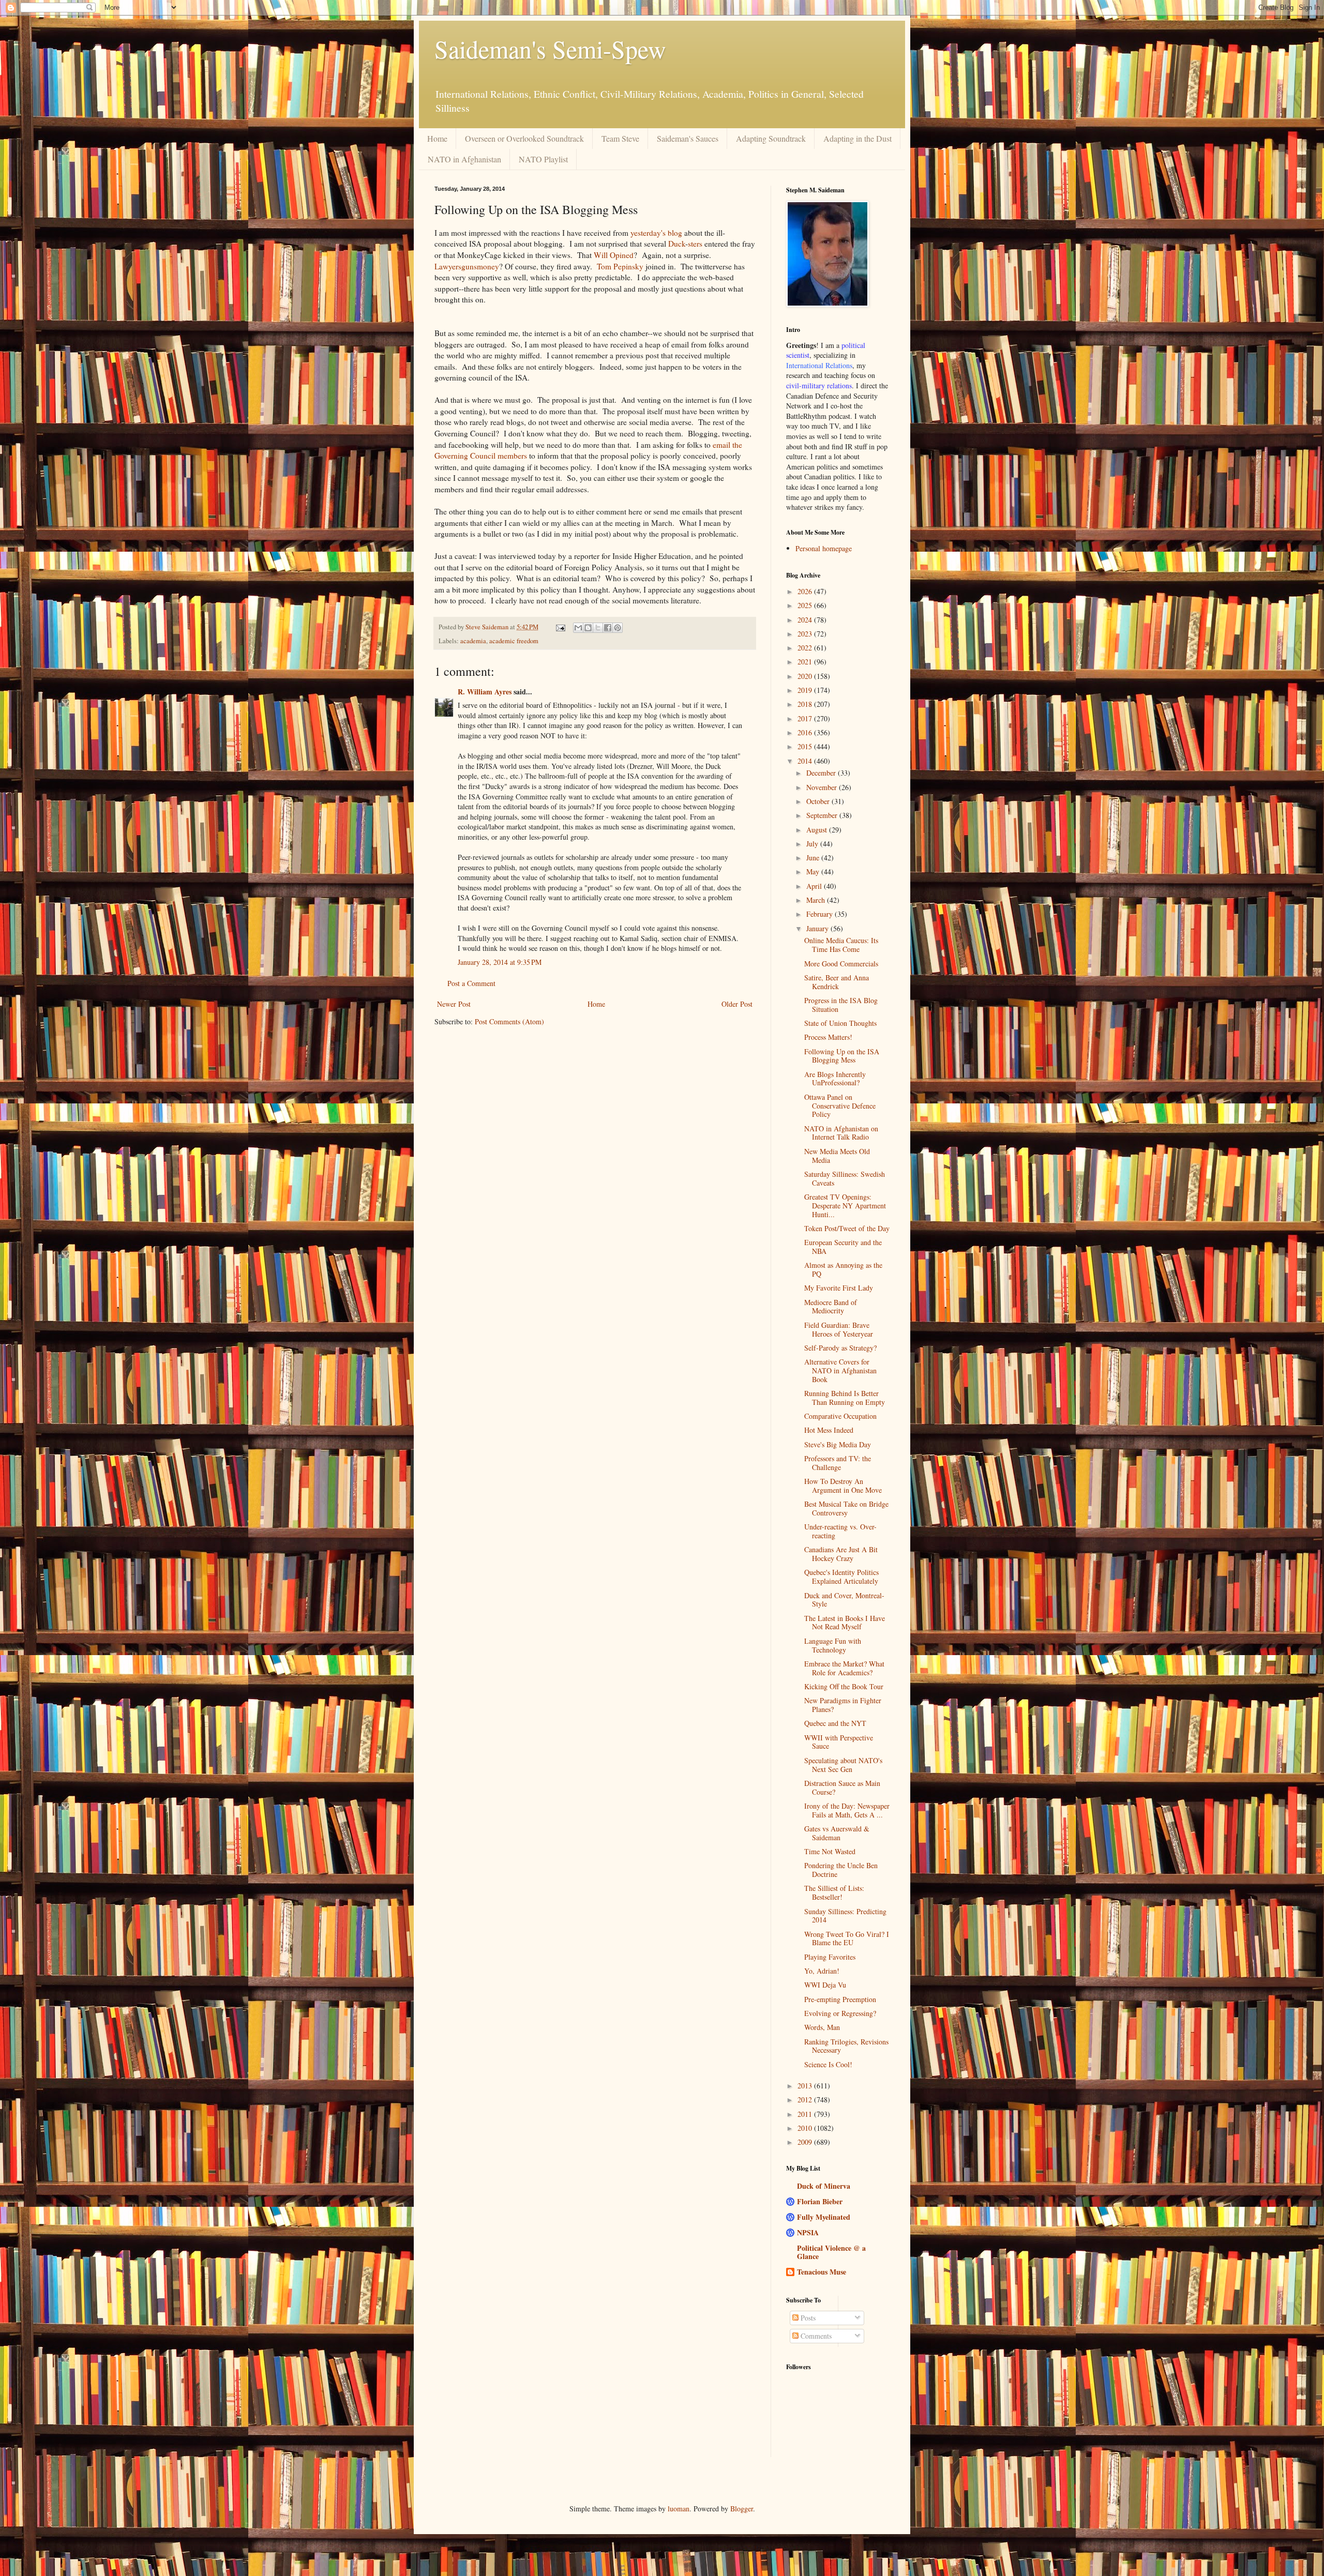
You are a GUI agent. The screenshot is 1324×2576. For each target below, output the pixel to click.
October (819, 801)
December (822, 773)
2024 (806, 620)
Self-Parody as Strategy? (840, 1348)
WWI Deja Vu (825, 1985)
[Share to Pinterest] (618, 628)
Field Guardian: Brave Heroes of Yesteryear (839, 1329)
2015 (806, 746)
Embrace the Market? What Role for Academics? (844, 1668)
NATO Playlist (543, 159)
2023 (806, 634)
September (823, 815)
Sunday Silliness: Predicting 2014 (845, 1916)
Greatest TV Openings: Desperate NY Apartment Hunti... (845, 1206)
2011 (806, 2114)
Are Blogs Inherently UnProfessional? (835, 1079)
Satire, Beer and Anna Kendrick (837, 982)
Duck (677, 244)
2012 (806, 2100)
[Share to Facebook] (608, 628)
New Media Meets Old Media (837, 1156)
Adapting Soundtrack (771, 138)
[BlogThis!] (588, 628)
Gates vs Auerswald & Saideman (837, 1833)
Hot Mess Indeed (829, 1430)
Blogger (742, 2509)
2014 (806, 761)
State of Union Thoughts (840, 1023)
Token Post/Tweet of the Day (847, 1228)
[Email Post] (560, 627)
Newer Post (454, 1004)
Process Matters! (828, 1037)
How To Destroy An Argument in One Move (843, 1486)
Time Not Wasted (830, 1851)
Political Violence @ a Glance (831, 2252)
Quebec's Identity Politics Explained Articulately (841, 1577)
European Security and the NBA (843, 1247)
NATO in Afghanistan (464, 159)
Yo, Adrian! (822, 1971)
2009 (806, 2142)
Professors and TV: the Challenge (838, 1463)
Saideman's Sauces (688, 138)
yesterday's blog (655, 233)
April (815, 886)
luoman (679, 2509)
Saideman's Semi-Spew (550, 49)
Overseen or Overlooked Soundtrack (524, 138)
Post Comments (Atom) (509, 1021)
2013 (806, 2086)
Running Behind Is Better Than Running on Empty (845, 1398)
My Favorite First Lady (839, 1288)
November (823, 787)
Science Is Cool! (828, 2064)
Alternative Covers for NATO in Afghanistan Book (840, 1370)
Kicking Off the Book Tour (844, 1686)
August (818, 830)
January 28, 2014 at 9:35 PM (500, 962)
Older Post (737, 1004)
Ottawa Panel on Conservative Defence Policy (840, 1106)
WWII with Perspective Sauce (839, 1742)
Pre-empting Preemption (840, 1999)
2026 (806, 591)
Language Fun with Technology (833, 1645)
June (814, 858)
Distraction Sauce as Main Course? (842, 1787)
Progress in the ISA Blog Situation (841, 1005)
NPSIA (808, 2232)
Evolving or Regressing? (840, 2013)
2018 (806, 704)
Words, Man (822, 2027)
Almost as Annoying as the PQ (843, 1269)
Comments (815, 2336)
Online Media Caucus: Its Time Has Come (841, 945)
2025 (806, 605)
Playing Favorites (830, 1957)
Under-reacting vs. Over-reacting (840, 1531)
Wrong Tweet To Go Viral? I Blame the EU (847, 1938)
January (818, 928)
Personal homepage (824, 548)
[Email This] (578, 628)
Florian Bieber (820, 2201)
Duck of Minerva (824, 2186)
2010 (806, 2128)
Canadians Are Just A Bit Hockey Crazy (841, 1554)
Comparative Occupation (840, 1416)
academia (473, 641)
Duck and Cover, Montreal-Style (844, 1600)
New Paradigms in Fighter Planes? (843, 1705)
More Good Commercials (841, 964)
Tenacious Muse (822, 2272)
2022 (806, 648)
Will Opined (614, 255)
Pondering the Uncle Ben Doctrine (841, 1870)
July (813, 844)
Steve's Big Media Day (838, 1444)
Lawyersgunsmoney (467, 266)
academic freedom (514, 641)
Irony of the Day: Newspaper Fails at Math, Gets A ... (847, 1810)
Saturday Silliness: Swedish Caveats (845, 1178)
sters (695, 244)
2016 (806, 732)
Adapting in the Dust (857, 138)
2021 (806, 662)
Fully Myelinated (824, 2217)
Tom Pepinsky (620, 266)
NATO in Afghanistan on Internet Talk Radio (841, 1133)
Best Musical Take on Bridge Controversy (846, 1508)
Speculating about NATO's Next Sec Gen (843, 1765)
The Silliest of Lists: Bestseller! (834, 1892)
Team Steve (620, 138)
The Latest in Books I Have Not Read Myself (845, 1623)
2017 (806, 718)
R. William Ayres (485, 692)
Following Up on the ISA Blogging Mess (842, 1056)
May (814, 872)
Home (437, 138)
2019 (806, 690)
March (817, 900)
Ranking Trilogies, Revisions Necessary (846, 2046)
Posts (807, 2318)
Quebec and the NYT (835, 1723)
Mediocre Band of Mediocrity (831, 1307)
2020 (806, 676)
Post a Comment (471, 983)
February (821, 914)
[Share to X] (598, 628)
